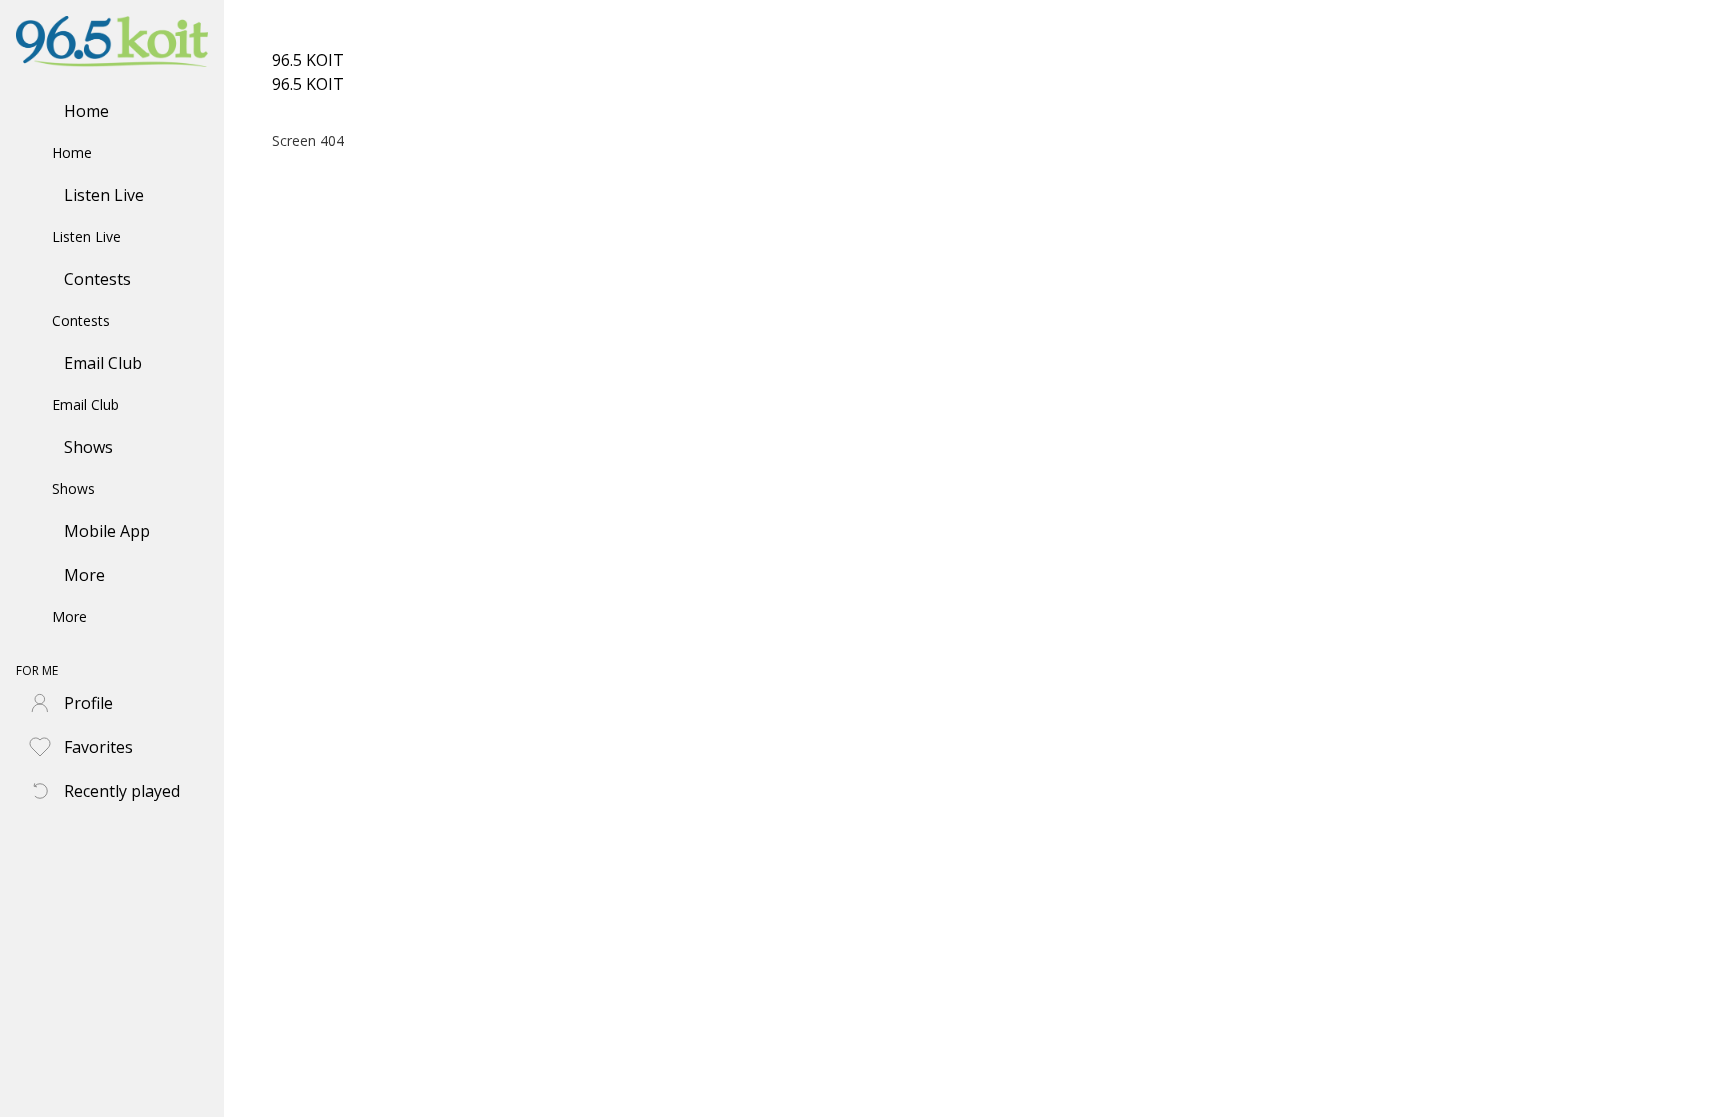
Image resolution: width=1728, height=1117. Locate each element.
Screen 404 (308, 140)
